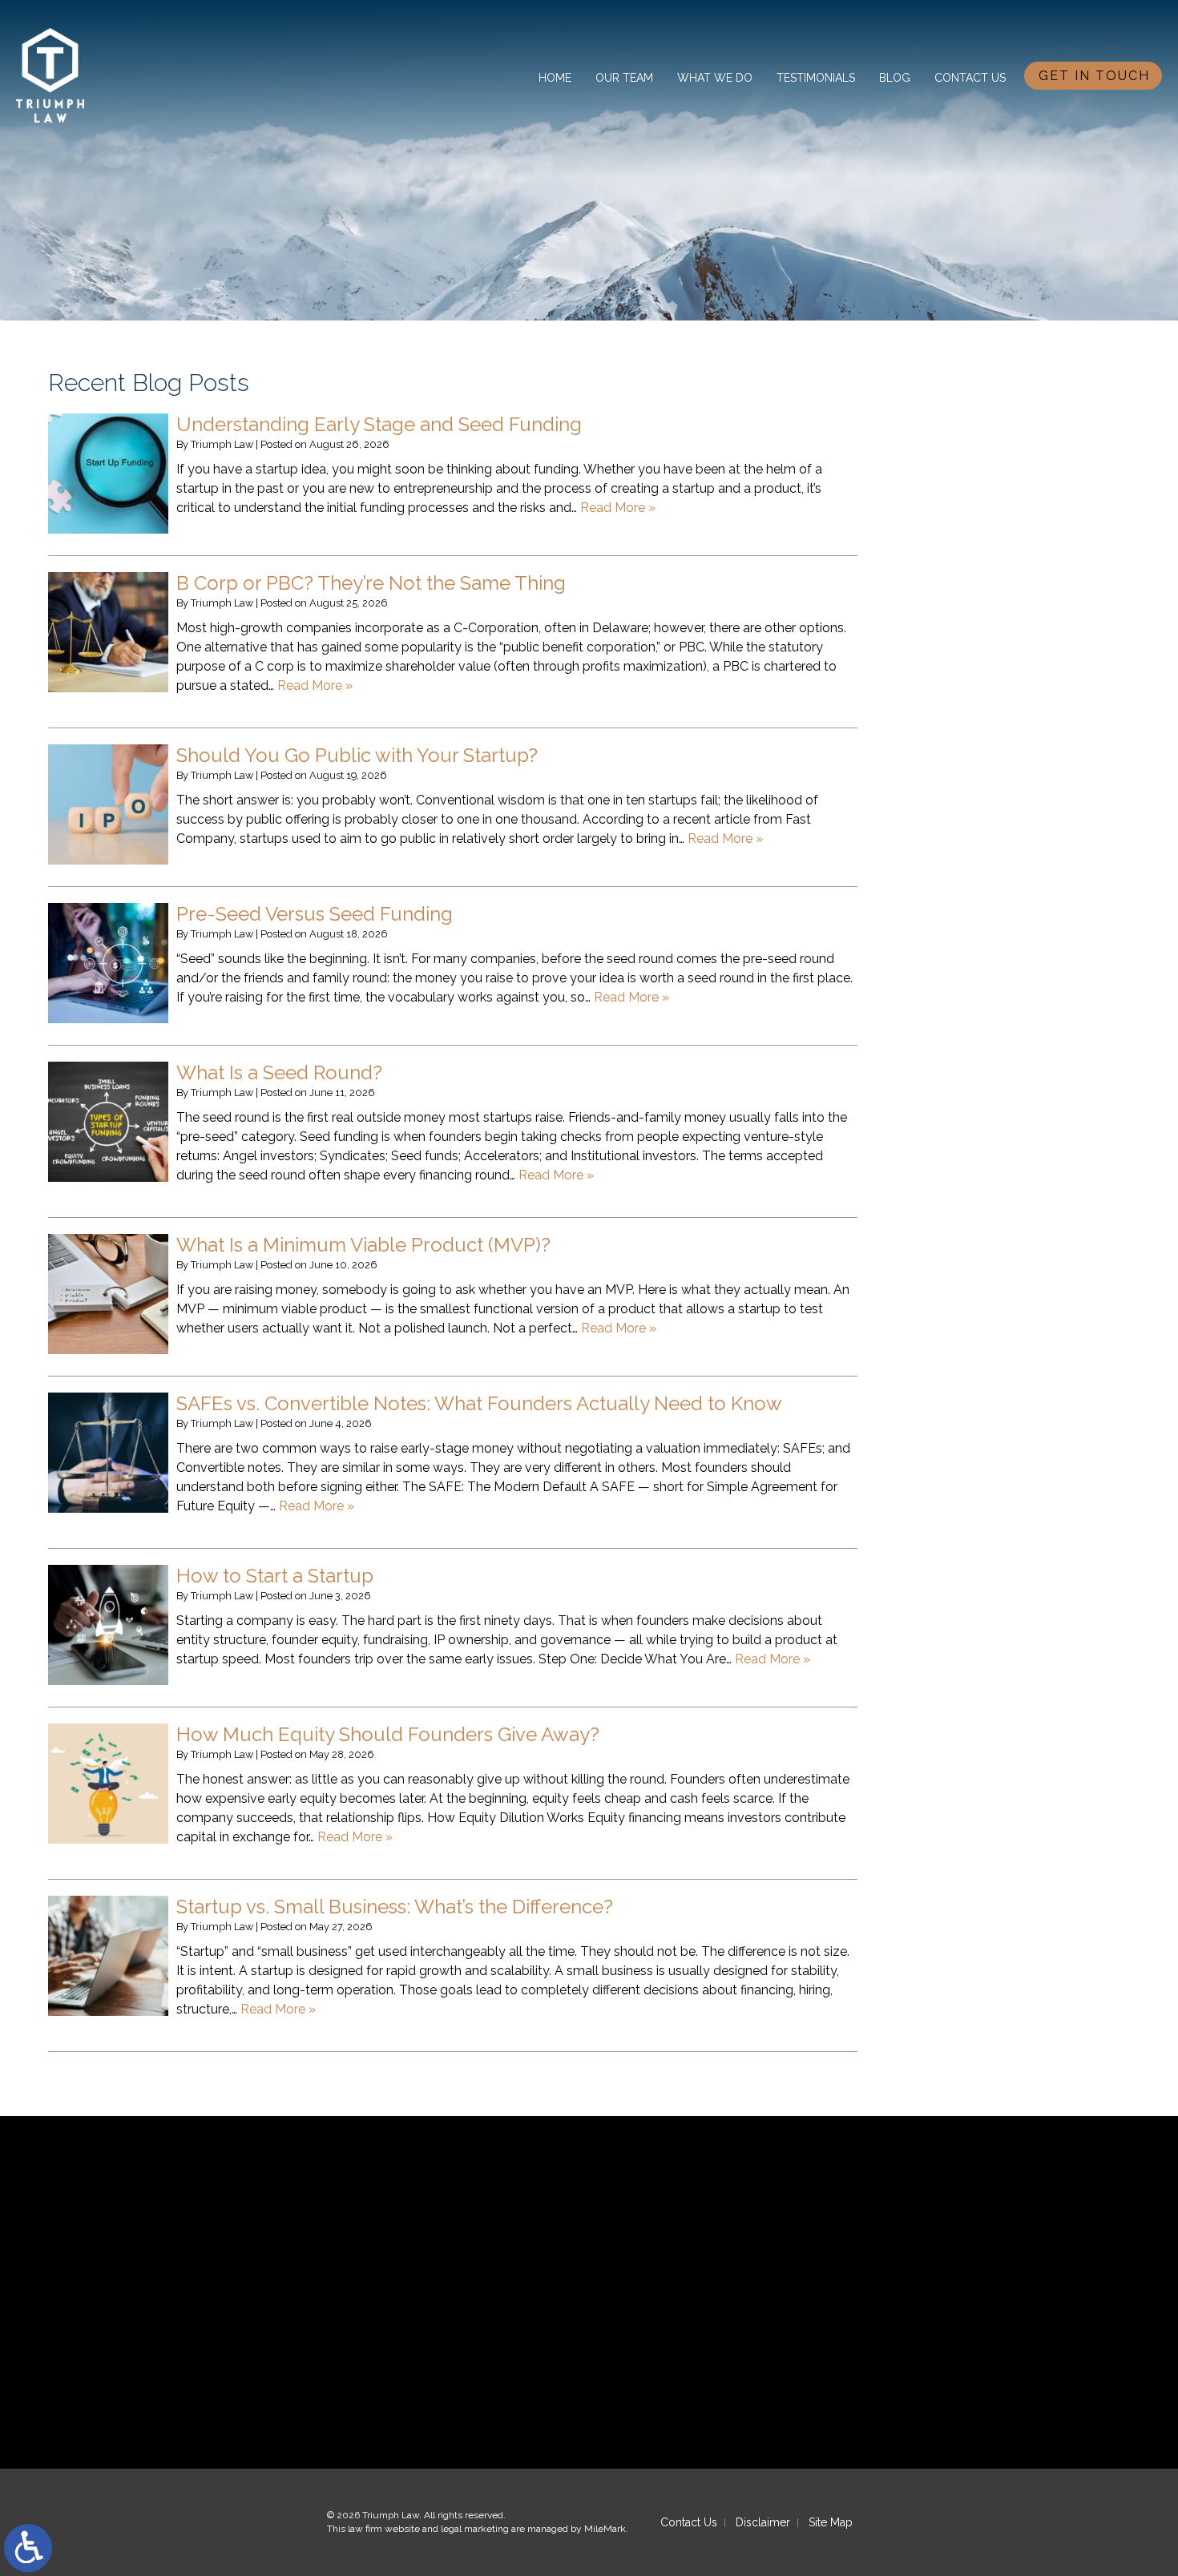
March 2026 (957, 516)
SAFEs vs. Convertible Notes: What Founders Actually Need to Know (479, 1403)
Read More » (618, 508)
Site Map (831, 2522)
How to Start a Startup (275, 1576)
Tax (932, 771)
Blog (895, 78)
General (944, 710)
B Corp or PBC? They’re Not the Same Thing (371, 583)
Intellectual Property (982, 730)
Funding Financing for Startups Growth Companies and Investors (1012, 669)
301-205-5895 (910, 2292)
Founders (949, 628)
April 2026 (952, 496)
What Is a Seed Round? (279, 1072)
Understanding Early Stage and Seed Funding (379, 424)
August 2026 (960, 434)
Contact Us (970, 78)
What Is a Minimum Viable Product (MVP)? (363, 1245)
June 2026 (952, 454)
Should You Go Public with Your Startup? (357, 755)
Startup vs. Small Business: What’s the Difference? (395, 1907)
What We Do (715, 78)
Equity (940, 608)
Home (555, 78)
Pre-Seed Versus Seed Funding (315, 914)
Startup (944, 751)
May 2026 (951, 475)
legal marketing (475, 2529)
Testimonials (816, 78)
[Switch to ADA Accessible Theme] (28, 2548)
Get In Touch (1094, 76)
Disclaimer (763, 2522)
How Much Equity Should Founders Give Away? (388, 1734)
